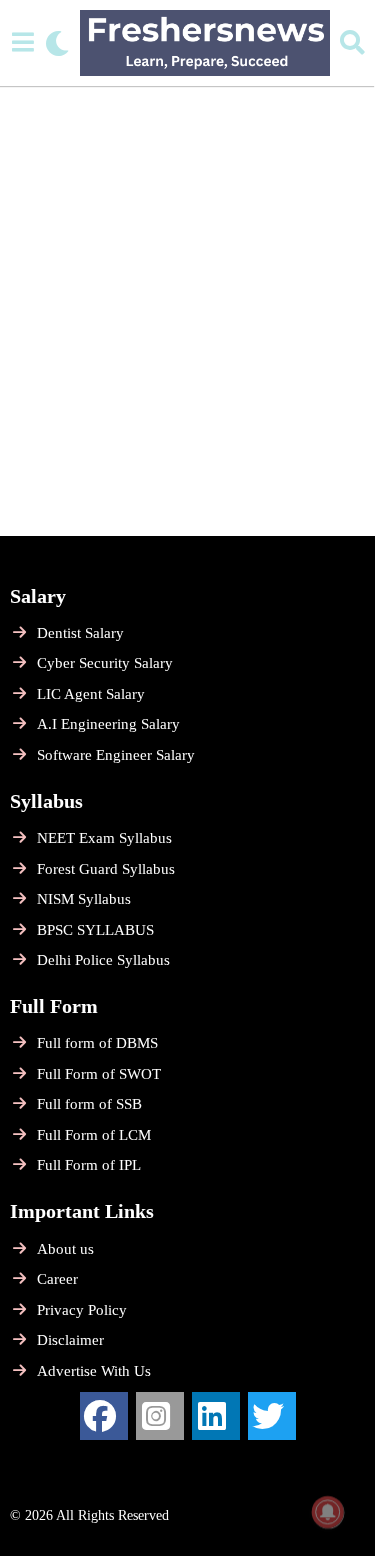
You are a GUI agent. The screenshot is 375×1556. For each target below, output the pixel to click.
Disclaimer (70, 1340)
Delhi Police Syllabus (103, 960)
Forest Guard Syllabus (106, 869)
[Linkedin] (216, 1416)
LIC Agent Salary (91, 694)
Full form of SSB (89, 1104)
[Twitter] (272, 1416)
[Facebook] (104, 1416)
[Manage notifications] (328, 1512)
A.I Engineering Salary (108, 724)
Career (57, 1279)
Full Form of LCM (94, 1135)
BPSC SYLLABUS (95, 930)
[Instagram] (160, 1416)
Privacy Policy (82, 1310)
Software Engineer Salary (116, 755)
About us (65, 1249)
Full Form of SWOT (99, 1074)
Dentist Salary (80, 633)
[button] (22, 43)
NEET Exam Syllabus (104, 838)
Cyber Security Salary (105, 663)
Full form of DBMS (97, 1043)
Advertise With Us (94, 1371)
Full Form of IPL (89, 1165)
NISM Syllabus (84, 899)
